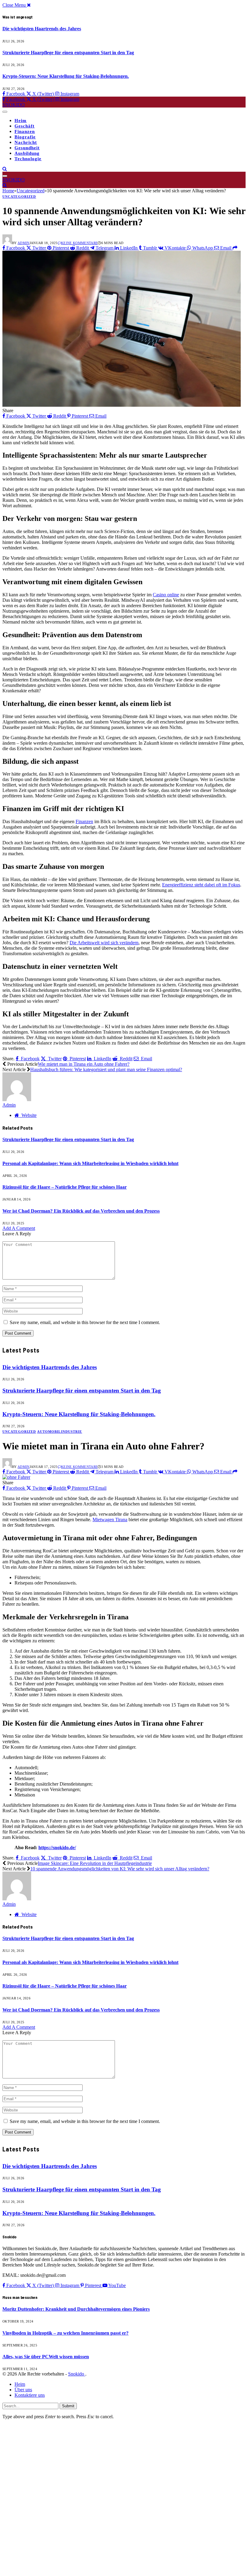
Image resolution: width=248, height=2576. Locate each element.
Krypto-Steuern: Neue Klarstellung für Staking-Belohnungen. (66, 76)
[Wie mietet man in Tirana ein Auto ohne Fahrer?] (16, 1477)
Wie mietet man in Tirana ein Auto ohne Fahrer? (84, 1064)
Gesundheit (27, 148)
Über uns (23, 2390)
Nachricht (26, 142)
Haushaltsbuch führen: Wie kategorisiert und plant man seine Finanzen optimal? (106, 1069)
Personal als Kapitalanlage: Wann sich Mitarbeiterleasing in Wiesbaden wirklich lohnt (90, 1163)
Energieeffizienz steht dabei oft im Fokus (201, 885)
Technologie (28, 159)
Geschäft (24, 126)
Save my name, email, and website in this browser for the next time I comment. (85, 1322)
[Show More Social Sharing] (235, 248)
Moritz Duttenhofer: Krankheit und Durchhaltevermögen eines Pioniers (76, 2309)
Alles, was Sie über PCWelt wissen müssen (46, 2357)
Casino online (166, 595)
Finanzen (25, 131)
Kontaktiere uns (30, 2395)
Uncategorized (19, 197)
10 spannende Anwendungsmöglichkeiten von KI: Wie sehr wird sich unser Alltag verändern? (120, 1869)
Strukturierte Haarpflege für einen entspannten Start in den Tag (68, 53)
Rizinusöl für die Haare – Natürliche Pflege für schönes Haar (65, 1187)
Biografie (25, 137)
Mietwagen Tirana (110, 1520)
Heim (21, 121)
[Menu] (5, 112)
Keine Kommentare (79, 243)
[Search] (5, 169)
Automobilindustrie (60, 1432)
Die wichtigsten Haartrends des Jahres (42, 29)
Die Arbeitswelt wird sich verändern (104, 943)
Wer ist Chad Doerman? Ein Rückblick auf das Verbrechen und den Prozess (81, 1211)
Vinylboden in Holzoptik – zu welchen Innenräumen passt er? (65, 2333)
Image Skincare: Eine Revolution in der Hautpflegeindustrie (95, 1863)
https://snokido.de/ (57, 1848)
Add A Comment (19, 1228)
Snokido (77, 2374)
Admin (24, 243)
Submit (68, 2406)
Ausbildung (27, 153)
